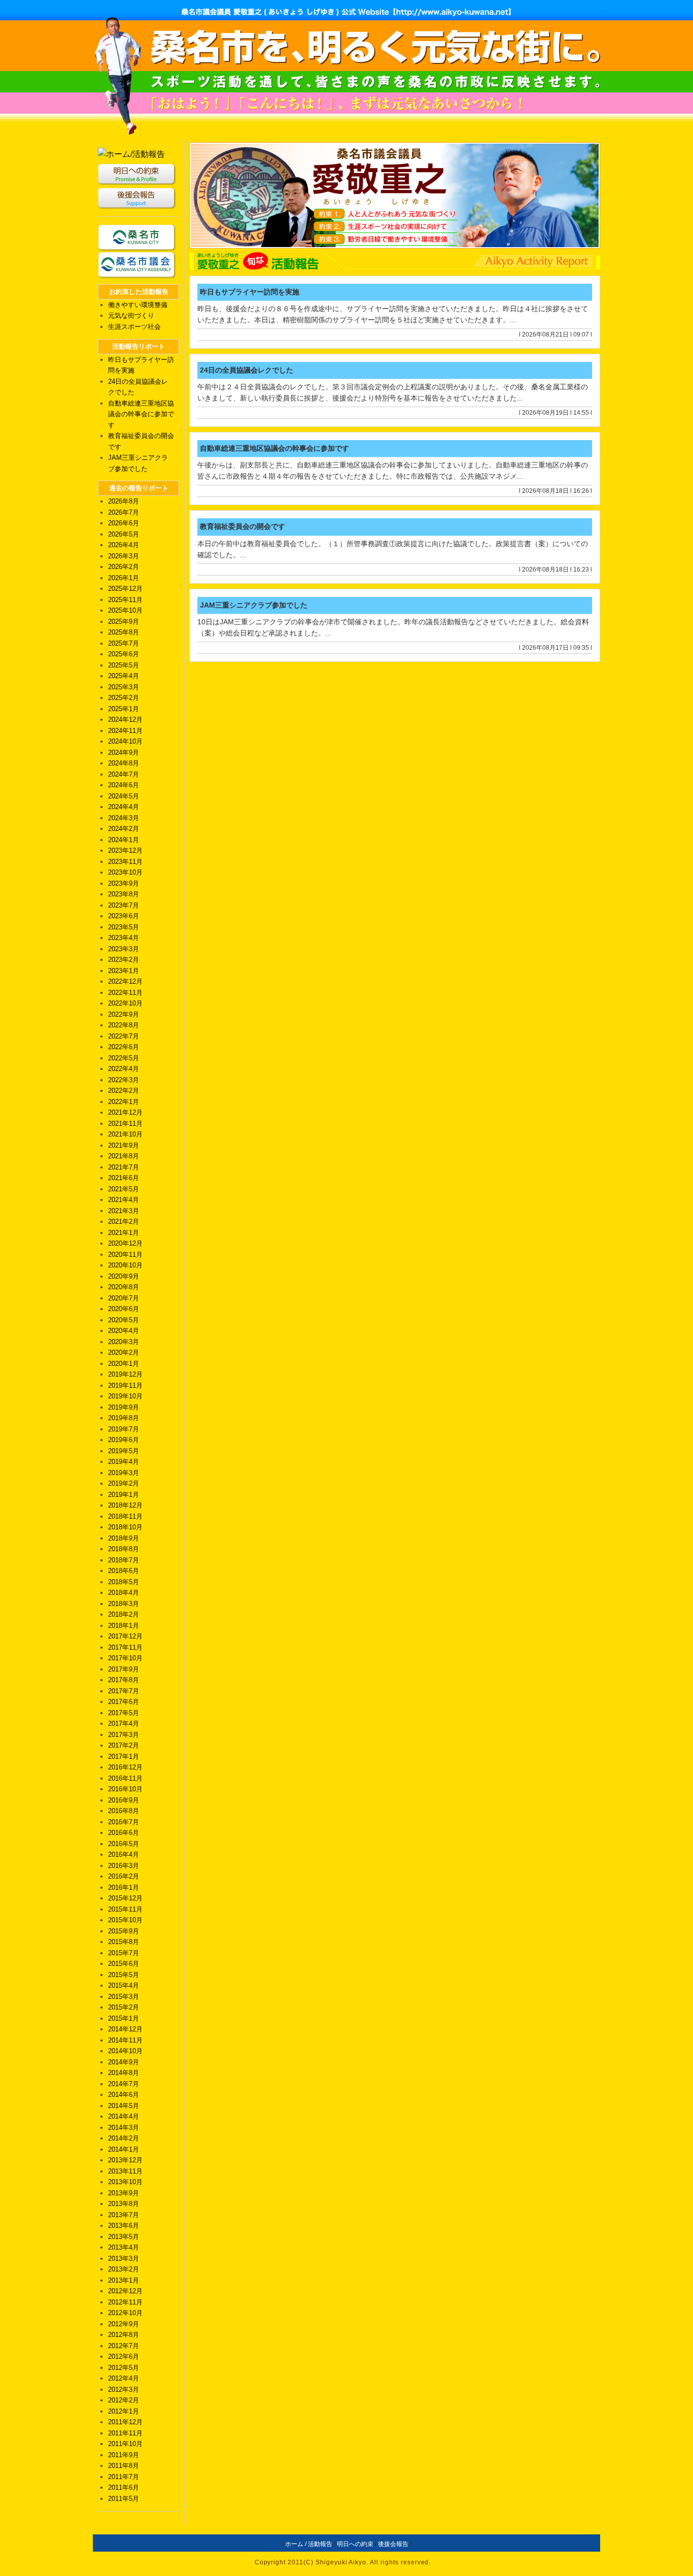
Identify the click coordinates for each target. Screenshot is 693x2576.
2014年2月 (124, 2138)
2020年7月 (124, 1298)
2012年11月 (125, 2302)
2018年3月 (124, 1604)
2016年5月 (124, 1844)
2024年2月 (124, 829)
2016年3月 (124, 1866)
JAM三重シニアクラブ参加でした (254, 605)
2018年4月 (124, 1593)
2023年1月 (124, 971)
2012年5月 (124, 2368)
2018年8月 (124, 1549)
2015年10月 (125, 1920)
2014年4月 (124, 2116)
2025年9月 (124, 622)
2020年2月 (124, 1352)
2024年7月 (124, 774)
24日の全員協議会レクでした (247, 370)
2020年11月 (125, 1254)
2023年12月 (125, 850)
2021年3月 (124, 1211)
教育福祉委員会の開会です (242, 526)
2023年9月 (124, 883)
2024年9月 (124, 752)
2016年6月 (124, 1833)
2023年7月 (124, 905)
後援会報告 (393, 2544)
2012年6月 (124, 2356)
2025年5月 (124, 665)
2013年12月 (125, 2160)
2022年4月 (124, 1069)
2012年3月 (124, 2389)
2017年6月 (124, 1702)
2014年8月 (124, 2073)
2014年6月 (124, 2095)
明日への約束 (355, 2544)
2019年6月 (124, 1440)
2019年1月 (124, 1495)
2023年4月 (124, 938)
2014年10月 (125, 2051)
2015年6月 (124, 1964)
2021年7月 (124, 1167)
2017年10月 (125, 1658)
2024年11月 (125, 731)
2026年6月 (124, 523)
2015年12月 (125, 1898)
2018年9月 (124, 1538)
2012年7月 (124, 2346)
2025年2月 (124, 698)
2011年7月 (124, 2477)
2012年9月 (124, 2324)
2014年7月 (124, 2084)
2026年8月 (124, 501)
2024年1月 (124, 840)
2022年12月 (125, 981)
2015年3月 (124, 1997)
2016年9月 (124, 1800)
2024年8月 (124, 763)
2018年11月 (125, 1516)
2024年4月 (124, 807)
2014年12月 (125, 2029)
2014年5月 (124, 2106)
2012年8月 (124, 2335)
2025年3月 (124, 687)
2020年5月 (124, 1320)
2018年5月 (124, 1582)
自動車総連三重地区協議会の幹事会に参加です (141, 414)
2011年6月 (124, 2487)
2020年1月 (124, 1364)
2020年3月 (124, 1342)
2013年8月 (124, 2204)
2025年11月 (125, 600)
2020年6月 (124, 1309)
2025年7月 (124, 643)
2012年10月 (125, 2313)
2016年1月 (124, 1887)
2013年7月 (124, 2215)
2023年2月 (124, 960)
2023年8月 (124, 894)
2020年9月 (124, 1276)
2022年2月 (124, 1091)
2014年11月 (125, 2040)
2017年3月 (124, 1735)
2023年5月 (124, 927)
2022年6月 (124, 1047)
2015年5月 (124, 1975)
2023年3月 (124, 949)
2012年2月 (124, 2400)
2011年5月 (124, 2499)
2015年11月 (125, 1909)
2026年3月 (124, 556)
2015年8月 (124, 1942)
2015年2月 (124, 2007)
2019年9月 (124, 1407)
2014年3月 (124, 2128)
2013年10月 (125, 2182)
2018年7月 (124, 1560)
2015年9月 (124, 1931)
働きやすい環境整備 (138, 305)
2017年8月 (124, 1680)
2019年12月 (125, 1374)
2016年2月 (124, 1876)
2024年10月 (125, 741)
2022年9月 (124, 1014)
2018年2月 (124, 1614)
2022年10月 (125, 1003)
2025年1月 (124, 709)
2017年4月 (124, 1724)
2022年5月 (124, 1058)
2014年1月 (124, 2149)
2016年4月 (124, 1854)
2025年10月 (125, 610)
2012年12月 (125, 2291)
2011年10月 (125, 2444)
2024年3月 (124, 818)
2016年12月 (125, 1767)
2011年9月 (124, 2455)
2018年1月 (124, 1626)
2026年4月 (124, 545)
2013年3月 (124, 2259)
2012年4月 (124, 2378)
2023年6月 (124, 916)
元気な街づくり (131, 315)
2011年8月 (124, 2466)
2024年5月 (124, 796)
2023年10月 (125, 872)
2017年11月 (125, 1647)
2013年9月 (124, 2193)
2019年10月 (125, 1396)
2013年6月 (124, 2226)
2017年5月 (124, 1713)
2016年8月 (124, 1811)
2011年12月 (125, 2422)
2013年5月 (124, 2237)
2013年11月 (125, 2171)
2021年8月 (124, 1156)
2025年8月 (124, 632)
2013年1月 (124, 2280)
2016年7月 (124, 1822)
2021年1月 (124, 1233)
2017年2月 (124, 1745)
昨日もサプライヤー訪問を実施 (250, 292)
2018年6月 (124, 1571)
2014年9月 (124, 2062)
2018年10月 (125, 1527)
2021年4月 (124, 1200)
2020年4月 (124, 1331)
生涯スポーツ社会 (134, 327)
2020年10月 (125, 1265)
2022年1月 (124, 1102)
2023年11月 (125, 862)
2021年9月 (124, 1145)
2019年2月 (124, 1483)
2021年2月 (124, 1222)
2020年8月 (124, 1287)
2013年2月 (124, 2269)
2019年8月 (124, 1418)
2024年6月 (124, 785)
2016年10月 (125, 1789)
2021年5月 (124, 1189)
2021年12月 (125, 1112)
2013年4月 (124, 2247)
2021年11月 (125, 1124)
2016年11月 (125, 1778)
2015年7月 (124, 1953)
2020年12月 (125, 1243)
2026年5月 (124, 534)
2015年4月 (124, 1985)
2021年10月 (125, 1134)
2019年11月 (125, 1385)
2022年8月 (124, 1025)
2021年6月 (124, 1178)
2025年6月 (124, 654)
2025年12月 (125, 589)
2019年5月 (124, 1451)
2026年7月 (124, 512)
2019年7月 (124, 1429)
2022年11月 (125, 993)
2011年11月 (125, 2433)
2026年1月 (124, 578)
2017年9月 (124, 1669)
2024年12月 (125, 720)
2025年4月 (124, 676)
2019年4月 (124, 1462)
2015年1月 (124, 2018)
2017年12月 (125, 1636)
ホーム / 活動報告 (309, 2544)
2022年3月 (124, 1080)
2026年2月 (124, 567)
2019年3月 (124, 1473)
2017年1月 (124, 1757)
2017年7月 (124, 1691)
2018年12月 (125, 1505)
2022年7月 (124, 1036)
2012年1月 (124, 2411)
